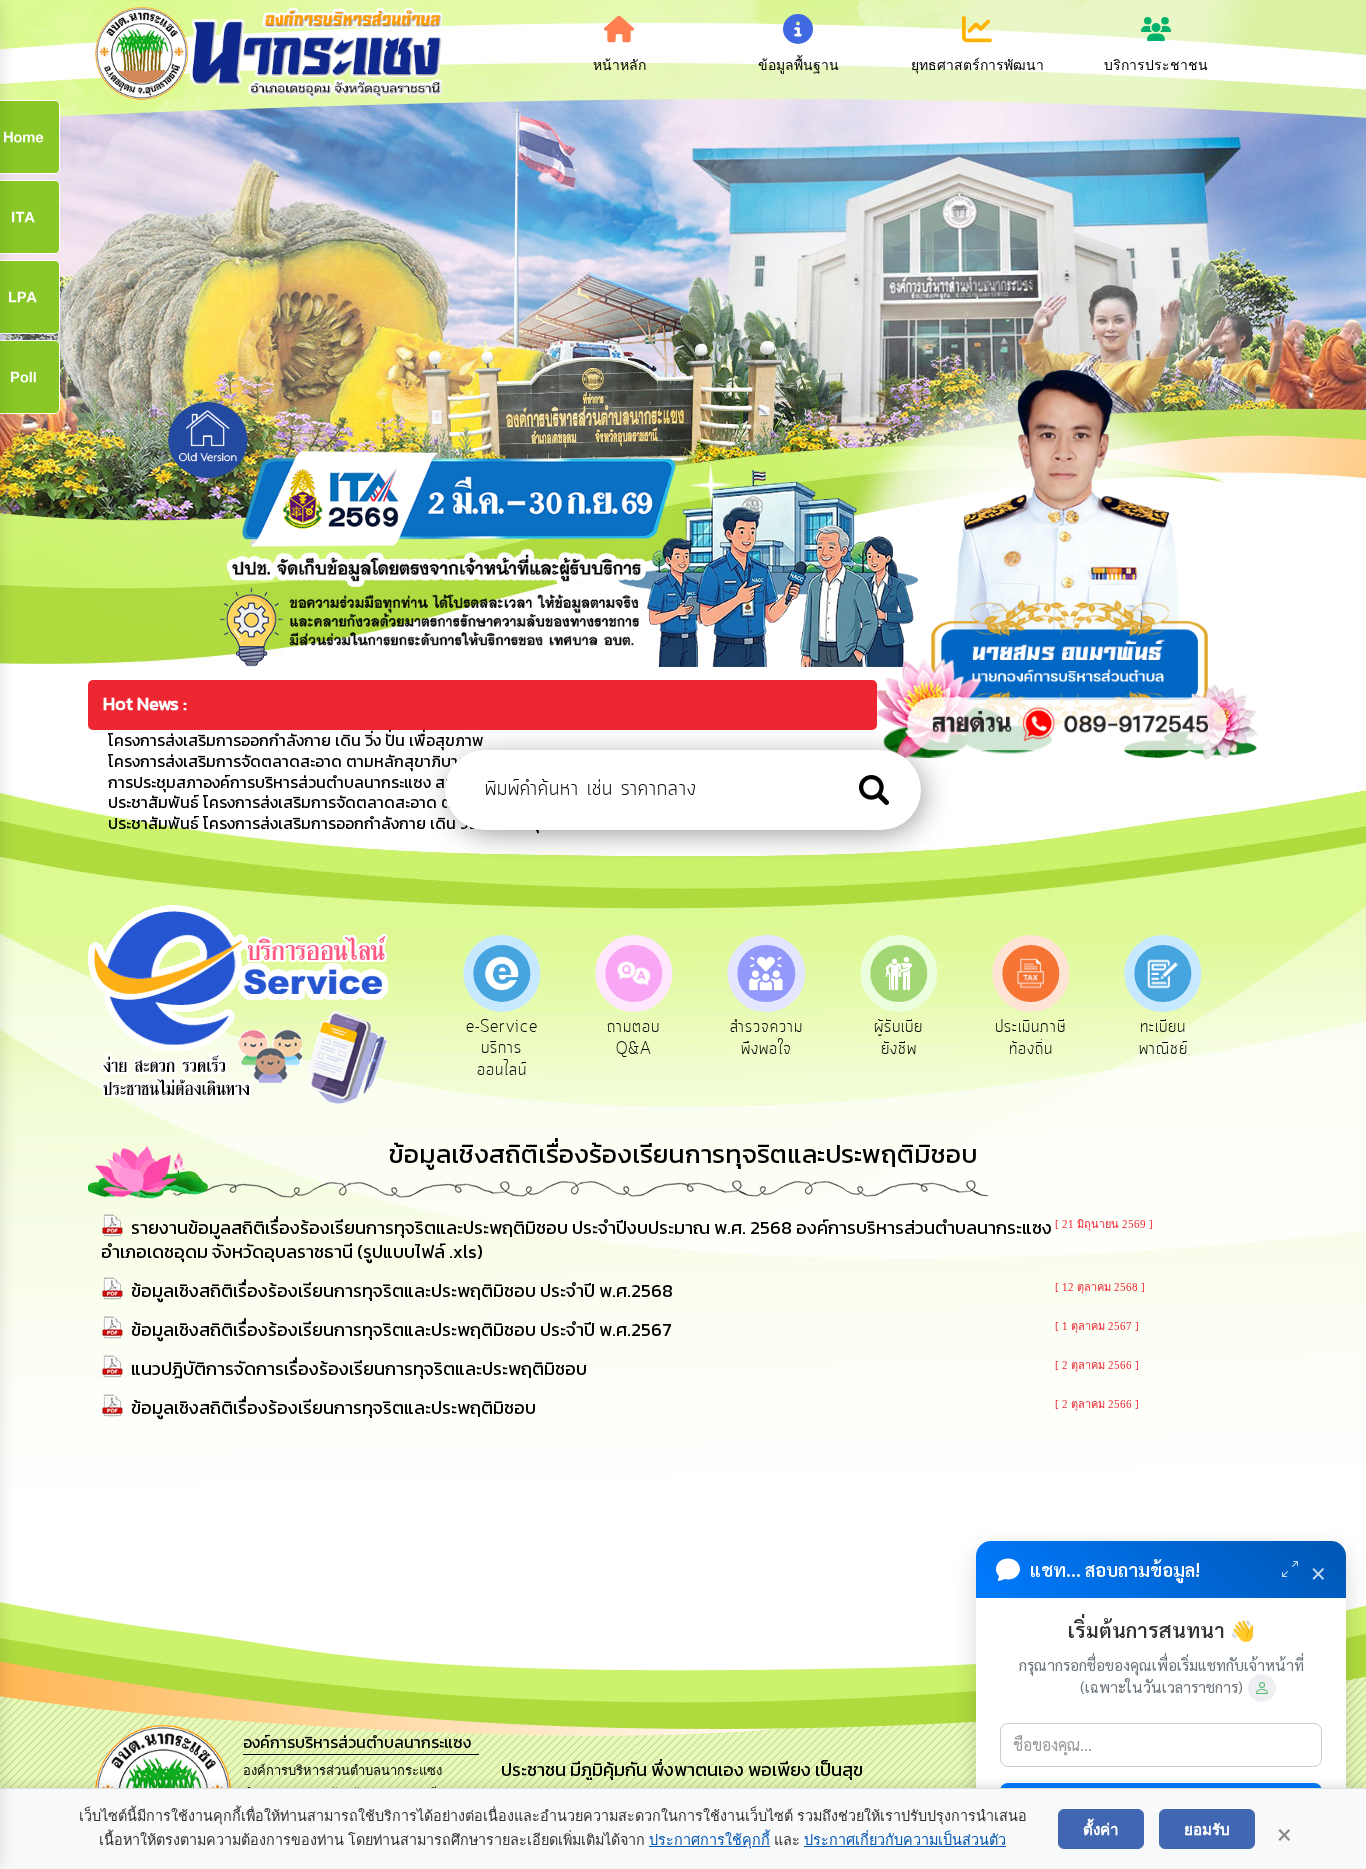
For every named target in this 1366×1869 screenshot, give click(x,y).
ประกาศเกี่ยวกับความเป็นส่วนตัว (905, 1840)
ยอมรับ (1207, 1829)
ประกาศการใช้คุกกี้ (709, 1840)
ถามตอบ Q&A (633, 1038)
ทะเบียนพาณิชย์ (1163, 1038)
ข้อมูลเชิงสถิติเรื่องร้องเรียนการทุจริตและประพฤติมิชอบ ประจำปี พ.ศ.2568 (402, 1290)
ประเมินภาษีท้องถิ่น (1030, 1038)
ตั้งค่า (1101, 1829)
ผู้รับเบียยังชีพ (898, 1038)
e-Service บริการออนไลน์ (502, 1048)
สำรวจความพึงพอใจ (766, 1038)
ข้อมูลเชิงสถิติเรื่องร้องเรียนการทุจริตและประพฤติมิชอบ (333, 1407)
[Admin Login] (1262, 1688)
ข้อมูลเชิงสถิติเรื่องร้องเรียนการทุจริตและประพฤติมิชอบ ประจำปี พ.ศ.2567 (401, 1329)
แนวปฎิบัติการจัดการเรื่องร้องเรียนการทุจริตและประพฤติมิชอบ (359, 1368)
